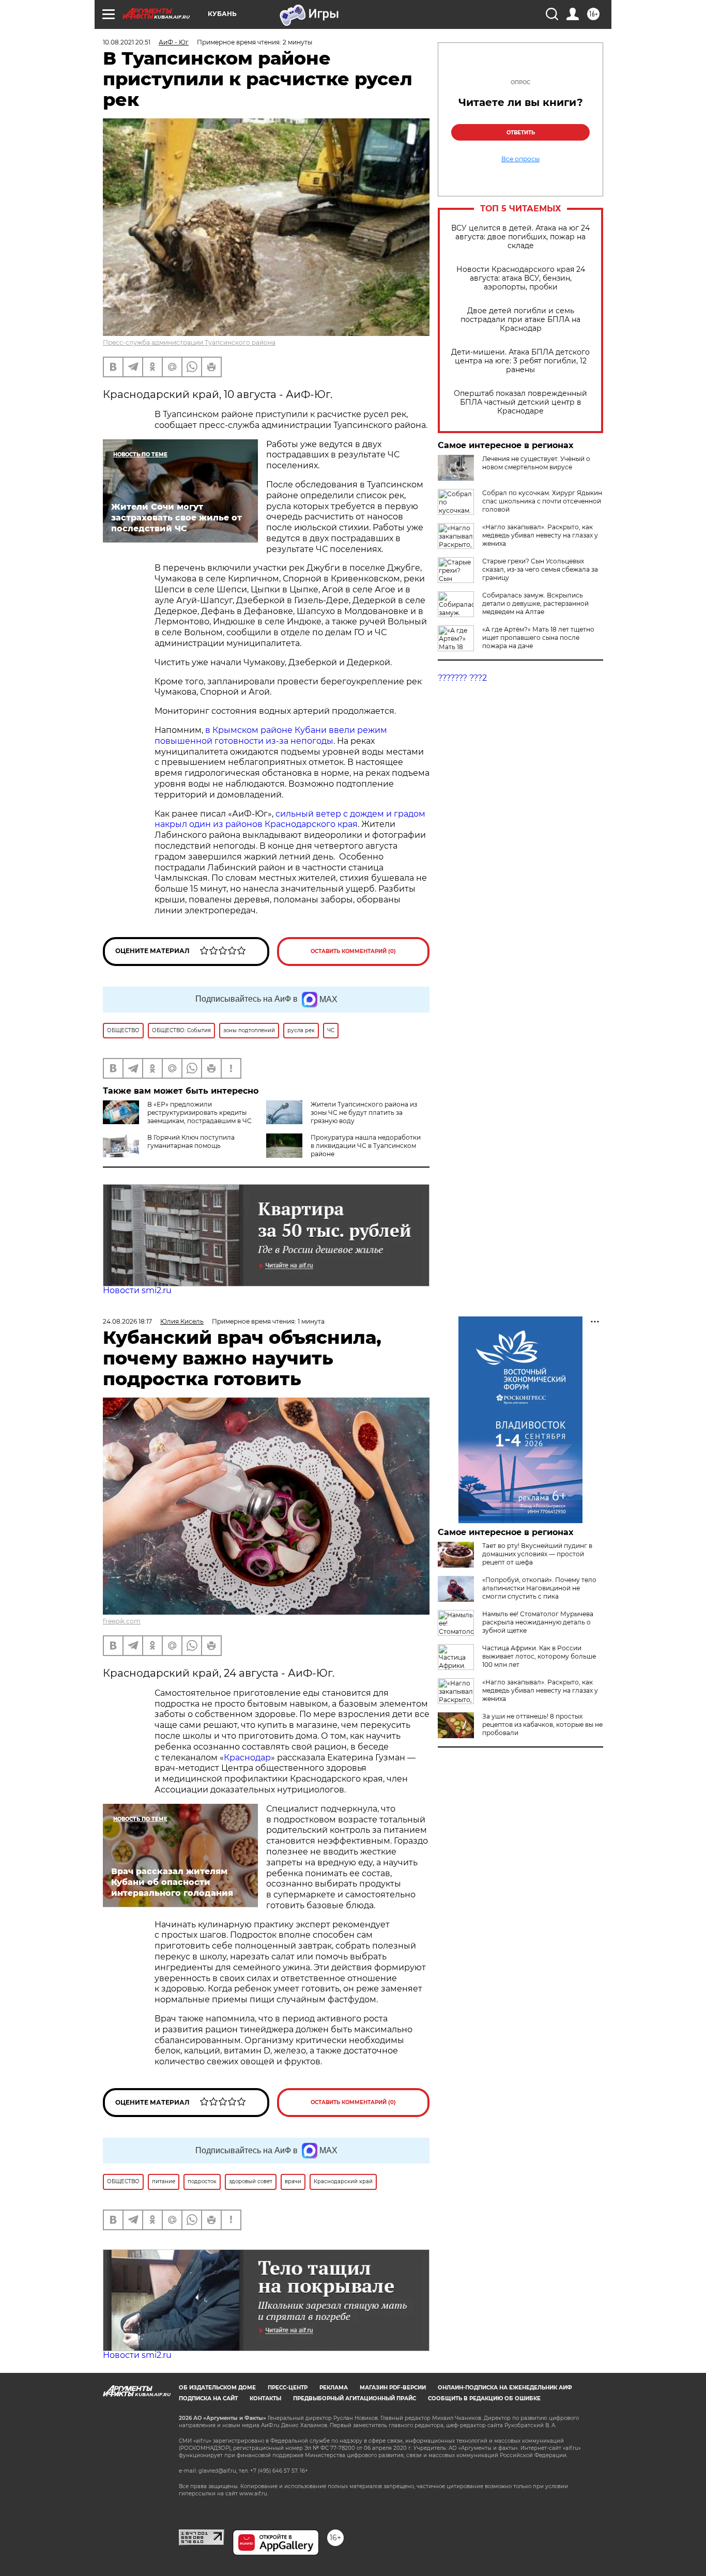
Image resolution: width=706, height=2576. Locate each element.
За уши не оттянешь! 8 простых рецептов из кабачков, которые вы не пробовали (542, 1724)
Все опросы (520, 159)
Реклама (334, 2388)
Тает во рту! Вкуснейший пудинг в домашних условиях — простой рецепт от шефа (537, 1554)
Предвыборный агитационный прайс (355, 2398)
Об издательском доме (217, 2388)
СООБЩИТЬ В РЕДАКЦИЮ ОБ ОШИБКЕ (484, 2398)
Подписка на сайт (208, 2398)
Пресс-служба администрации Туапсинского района (189, 342)
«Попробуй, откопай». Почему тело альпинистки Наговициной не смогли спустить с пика (539, 1588)
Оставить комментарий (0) (353, 951)
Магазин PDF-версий (393, 2388)
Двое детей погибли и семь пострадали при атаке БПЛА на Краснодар (520, 320)
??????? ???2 (462, 678)
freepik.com (122, 1621)
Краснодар (247, 1758)
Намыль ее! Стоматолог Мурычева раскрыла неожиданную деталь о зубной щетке (538, 1622)
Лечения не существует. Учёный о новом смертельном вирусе (536, 463)
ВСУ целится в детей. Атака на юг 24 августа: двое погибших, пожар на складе (520, 237)
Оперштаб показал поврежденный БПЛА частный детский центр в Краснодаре (520, 402)
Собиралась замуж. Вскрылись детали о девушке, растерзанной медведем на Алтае (535, 603)
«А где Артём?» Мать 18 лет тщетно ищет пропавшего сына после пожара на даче (538, 638)
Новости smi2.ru (137, 1290)
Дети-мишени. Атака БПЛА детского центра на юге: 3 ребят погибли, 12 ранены (520, 361)
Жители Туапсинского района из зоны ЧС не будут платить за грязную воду (364, 1113)
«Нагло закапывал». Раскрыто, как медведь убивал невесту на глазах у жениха (540, 535)
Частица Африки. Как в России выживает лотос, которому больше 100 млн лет (539, 1656)
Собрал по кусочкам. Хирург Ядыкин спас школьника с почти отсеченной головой (542, 501)
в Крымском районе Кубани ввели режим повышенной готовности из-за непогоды (271, 735)
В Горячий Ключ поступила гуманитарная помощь (191, 1141)
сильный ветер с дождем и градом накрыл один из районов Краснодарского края (290, 819)
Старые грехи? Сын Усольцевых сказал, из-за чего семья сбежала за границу (540, 569)
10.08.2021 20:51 (127, 42)
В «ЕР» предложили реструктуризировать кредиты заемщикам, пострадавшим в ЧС (199, 1113)
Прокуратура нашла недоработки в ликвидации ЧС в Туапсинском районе (366, 1146)
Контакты (265, 2398)
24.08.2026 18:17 (127, 1321)
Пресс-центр (288, 2388)
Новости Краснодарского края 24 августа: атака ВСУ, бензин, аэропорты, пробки (521, 278)
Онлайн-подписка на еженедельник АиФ (505, 2388)
